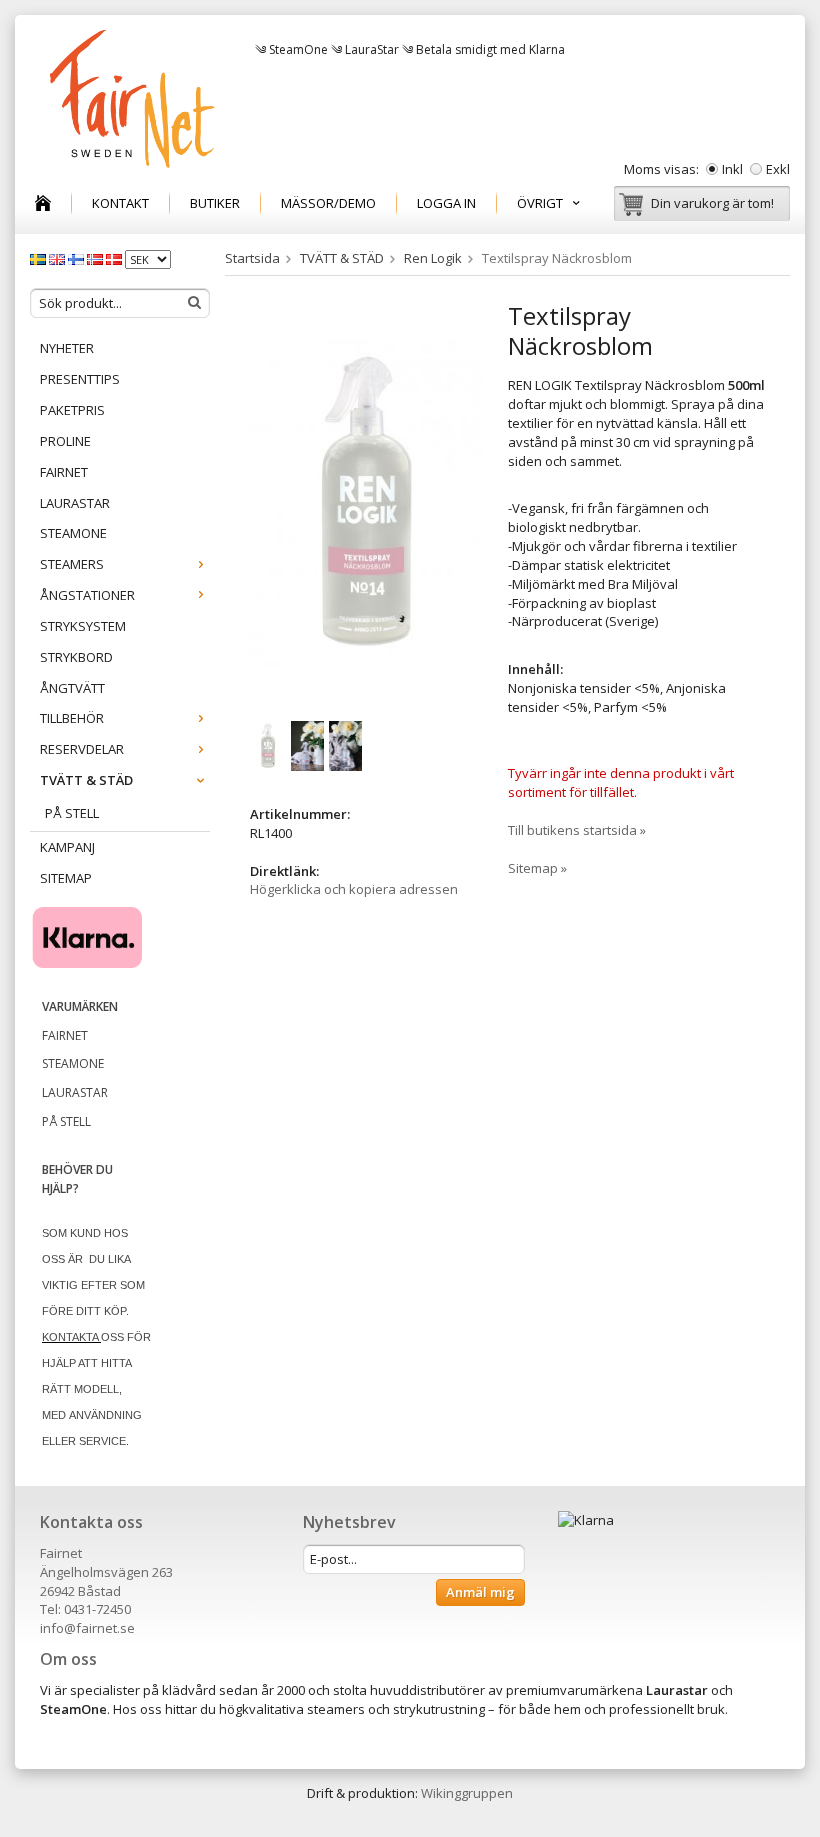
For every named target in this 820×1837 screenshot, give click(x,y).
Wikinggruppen (467, 1793)
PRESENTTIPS (80, 379)
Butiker (215, 203)
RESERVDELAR (82, 749)
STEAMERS (72, 564)
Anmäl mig (480, 1592)
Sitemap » (537, 868)
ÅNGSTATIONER (87, 595)
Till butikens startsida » (577, 830)
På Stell (72, 813)
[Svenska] (39, 258)
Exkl (778, 169)
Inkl (732, 169)
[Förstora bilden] (366, 501)
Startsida (252, 258)
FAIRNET (64, 472)
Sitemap (66, 878)
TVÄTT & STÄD (86, 780)
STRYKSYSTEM (83, 626)
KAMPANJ (67, 847)
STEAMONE (73, 533)
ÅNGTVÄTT (72, 688)
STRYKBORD (76, 657)
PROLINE (65, 441)
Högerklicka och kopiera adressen (354, 889)
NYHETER (67, 348)
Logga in (446, 203)
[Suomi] (77, 258)
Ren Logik (433, 258)
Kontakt (120, 203)
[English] (58, 258)
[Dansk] (115, 258)
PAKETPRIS (72, 410)
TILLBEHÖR (72, 718)
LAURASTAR (75, 503)
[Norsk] (96, 258)
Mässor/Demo (328, 203)
